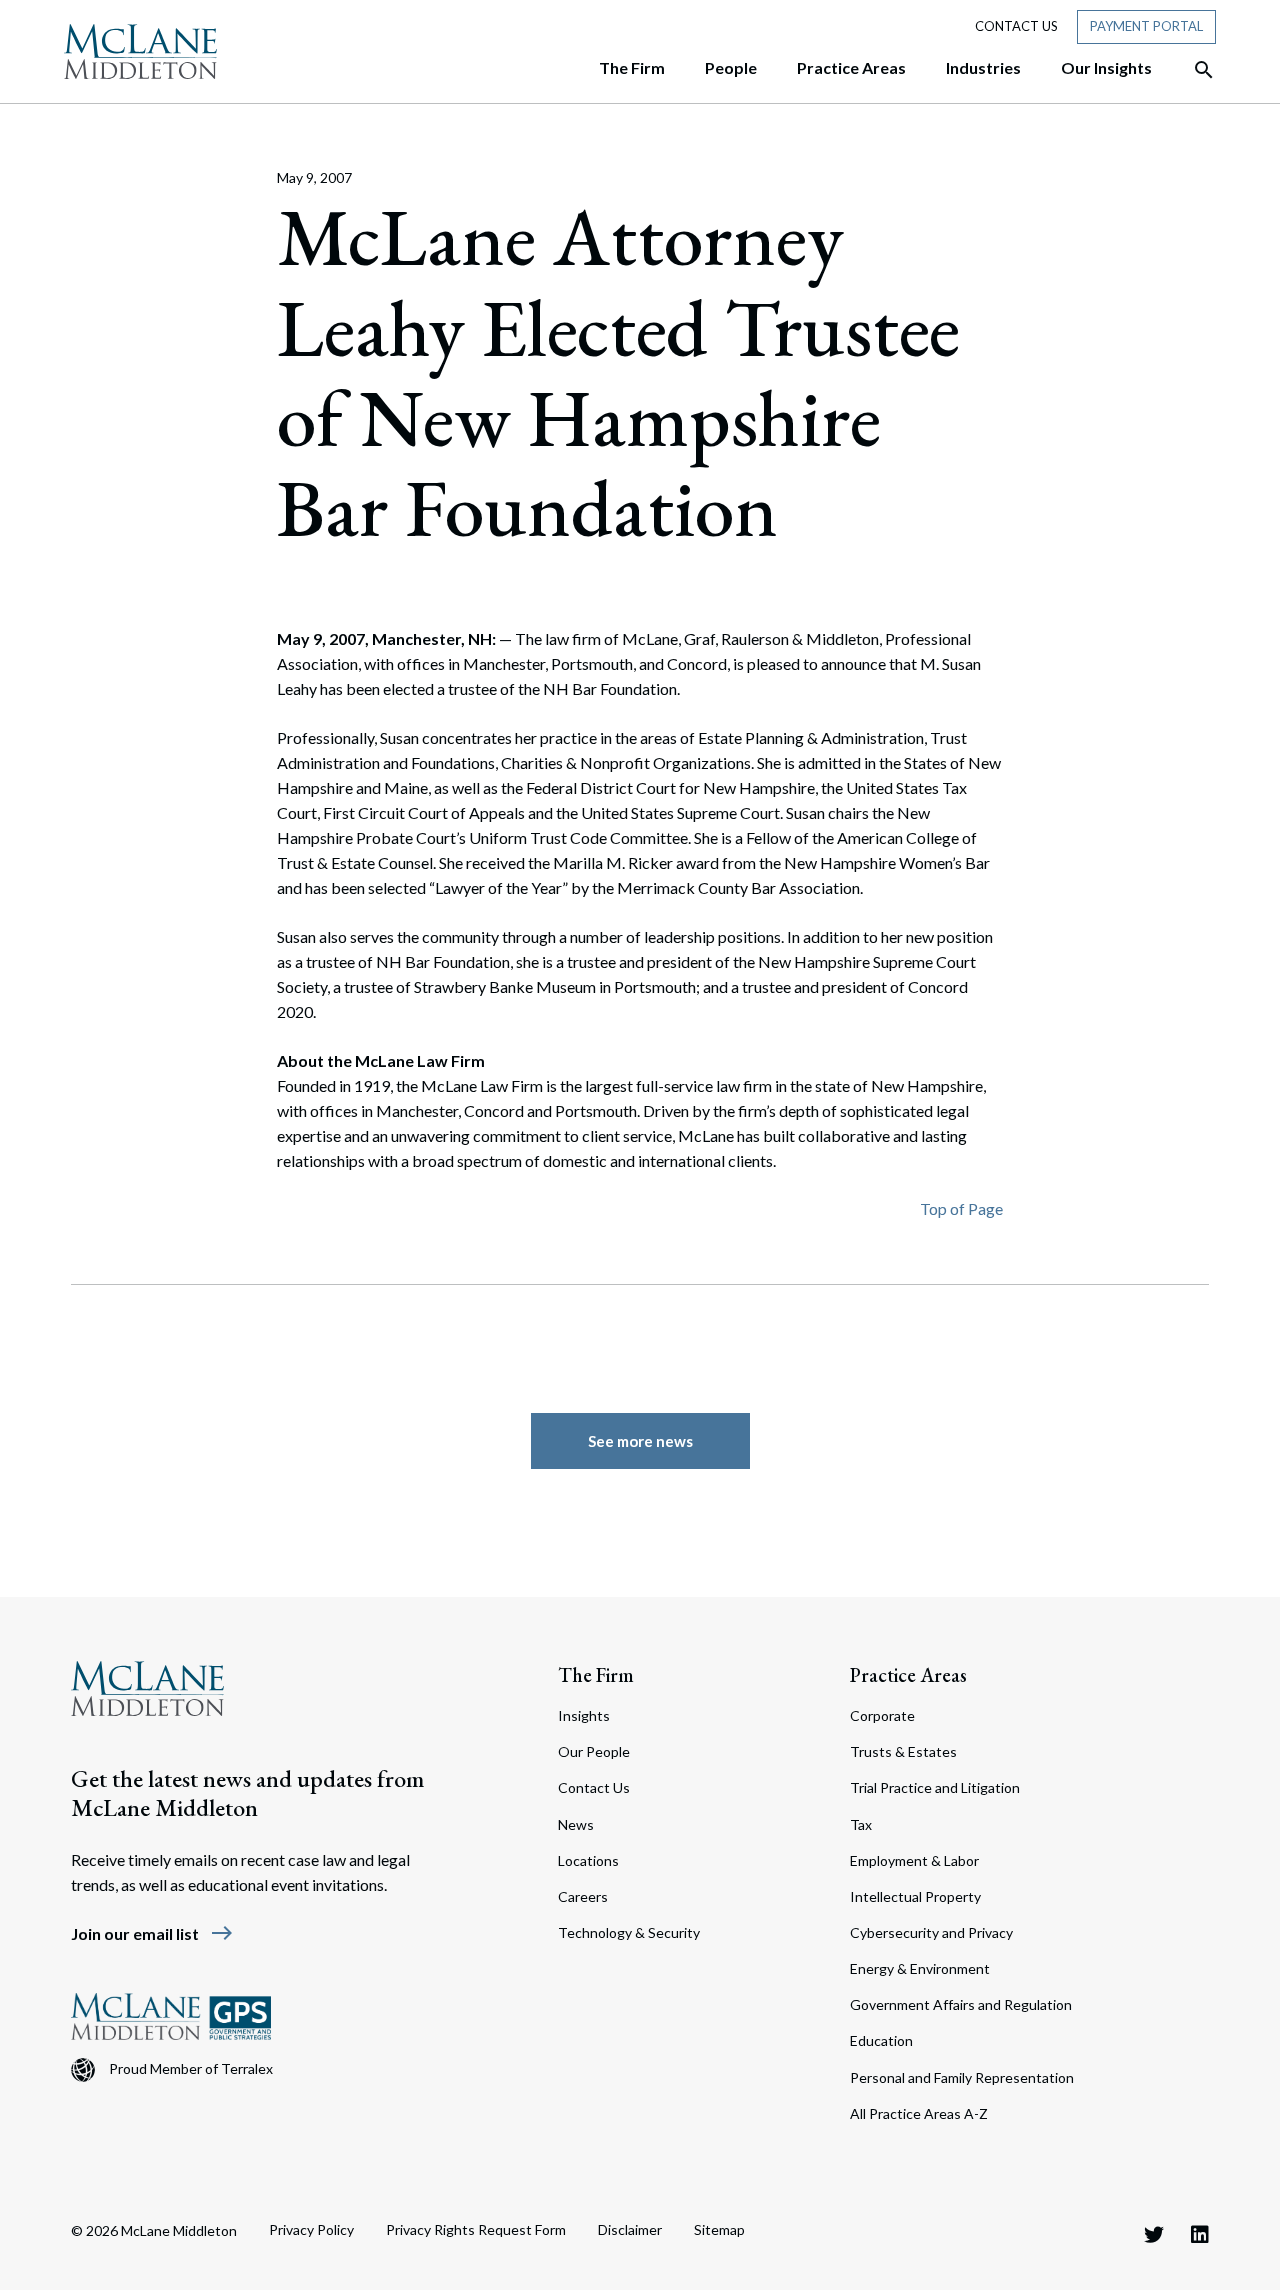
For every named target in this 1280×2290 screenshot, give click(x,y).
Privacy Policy (311, 2229)
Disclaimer (630, 2229)
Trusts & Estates (903, 1751)
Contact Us (1016, 26)
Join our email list (152, 1933)
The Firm (596, 1675)
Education (881, 2040)
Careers (583, 1896)
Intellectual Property (915, 1896)
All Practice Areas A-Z (919, 2113)
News (576, 1824)
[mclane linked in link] (1200, 2234)
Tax (861, 1824)
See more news (640, 1441)
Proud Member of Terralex (191, 2068)
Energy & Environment (920, 1968)
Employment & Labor (914, 1860)
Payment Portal (1146, 26)
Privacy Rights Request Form (476, 2229)
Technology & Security (629, 1932)
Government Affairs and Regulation (961, 2004)
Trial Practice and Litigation (935, 1787)
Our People (594, 1751)
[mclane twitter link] (1154, 2234)
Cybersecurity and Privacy (931, 1932)
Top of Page (961, 1208)
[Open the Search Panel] (1194, 70)
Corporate (882, 1715)
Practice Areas (908, 1675)
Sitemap (719, 2229)
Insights (584, 1715)
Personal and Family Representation (962, 2077)
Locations (588, 1860)
